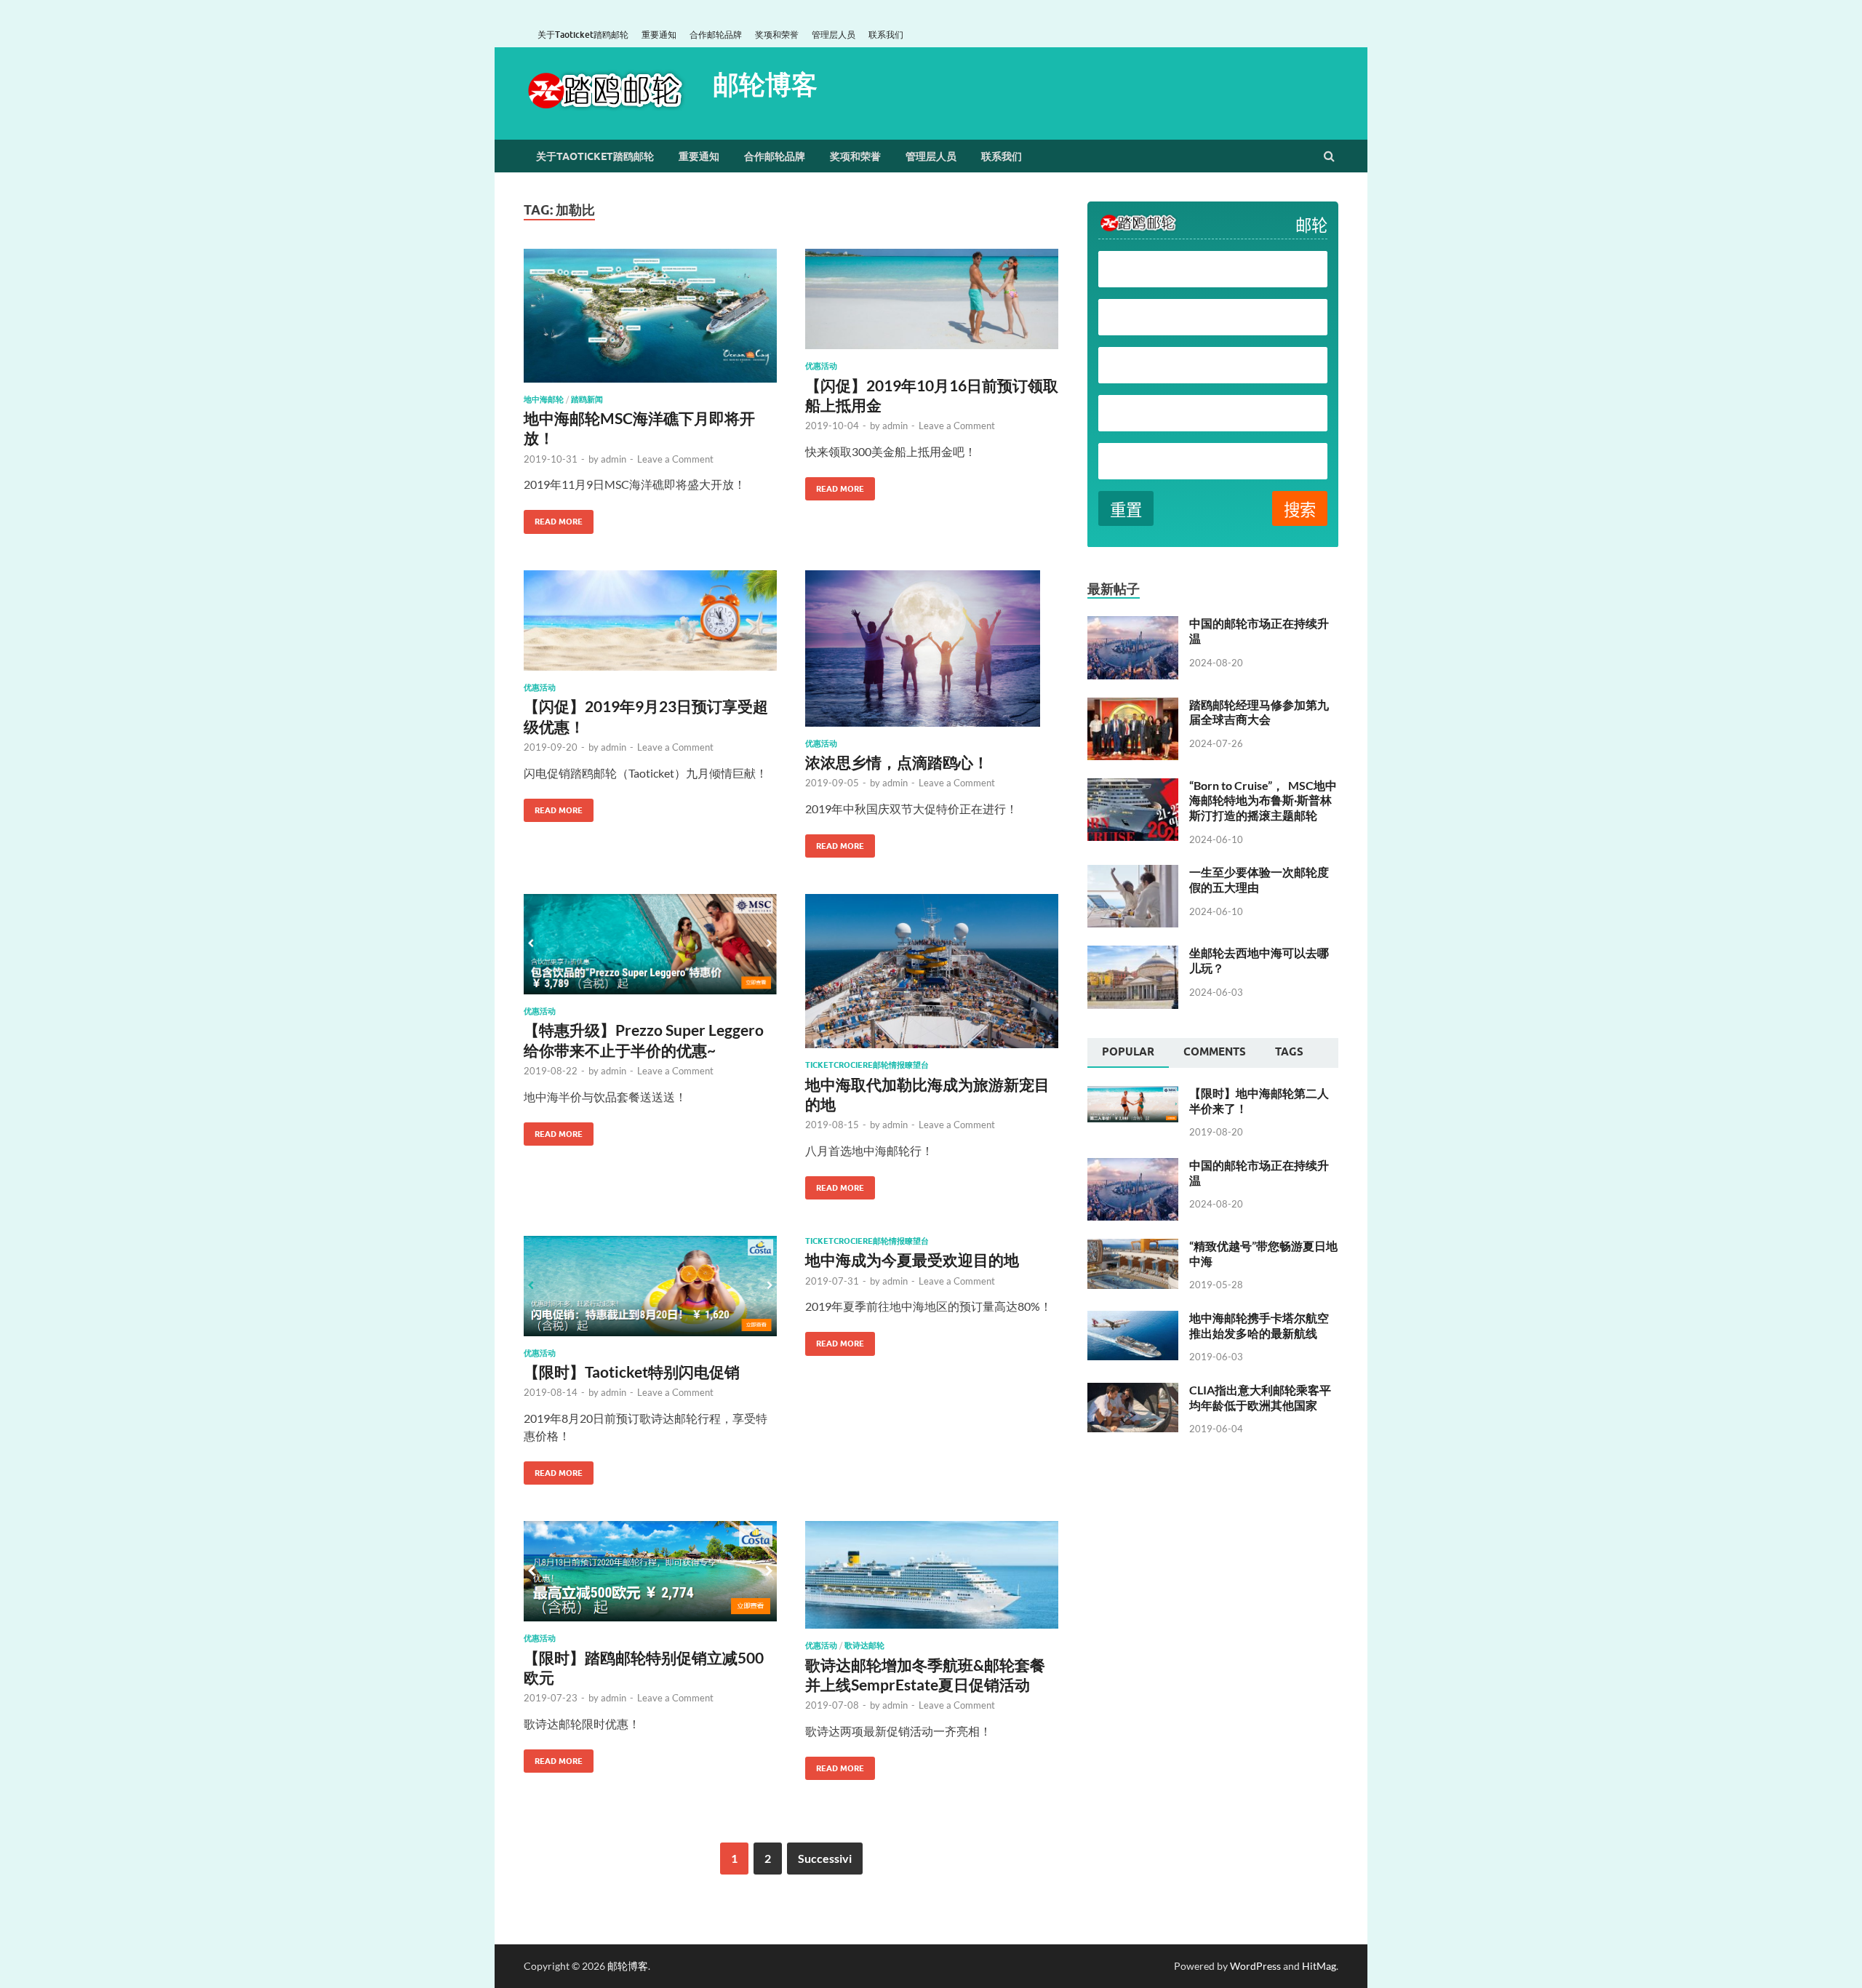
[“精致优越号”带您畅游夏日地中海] (1133, 1247)
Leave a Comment (675, 459)
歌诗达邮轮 (864, 1645)
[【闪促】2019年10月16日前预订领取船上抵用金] (932, 305)
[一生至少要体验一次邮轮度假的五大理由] (1133, 873)
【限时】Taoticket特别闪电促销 (632, 1372)
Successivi (825, 1858)
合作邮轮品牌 (716, 35)
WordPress (1255, 1966)
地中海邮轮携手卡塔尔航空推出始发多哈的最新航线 (1259, 1325)
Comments (1215, 1052)
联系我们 (886, 35)
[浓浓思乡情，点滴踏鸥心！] (932, 654)
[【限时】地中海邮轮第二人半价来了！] (1133, 1094)
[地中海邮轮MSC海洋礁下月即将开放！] (650, 322)
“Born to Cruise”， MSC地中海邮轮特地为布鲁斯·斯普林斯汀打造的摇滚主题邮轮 (1263, 801)
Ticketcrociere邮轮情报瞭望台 (867, 1065)
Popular (1128, 1052)
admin (614, 459)
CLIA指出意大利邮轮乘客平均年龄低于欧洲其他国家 (1260, 1397)
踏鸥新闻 (587, 399)
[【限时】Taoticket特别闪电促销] (650, 1292)
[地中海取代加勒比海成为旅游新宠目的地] (932, 977)
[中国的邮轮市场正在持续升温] (1133, 624)
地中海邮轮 (544, 399)
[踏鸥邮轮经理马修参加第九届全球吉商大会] (1133, 706)
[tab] (1128, 1053)
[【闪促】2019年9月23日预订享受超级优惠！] (650, 627)
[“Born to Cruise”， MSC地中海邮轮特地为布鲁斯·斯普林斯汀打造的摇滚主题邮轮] (1133, 787)
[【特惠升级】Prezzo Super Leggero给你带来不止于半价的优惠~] (650, 950)
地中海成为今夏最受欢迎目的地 (912, 1260)
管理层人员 (834, 35)
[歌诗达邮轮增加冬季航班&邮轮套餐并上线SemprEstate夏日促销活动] (932, 1581)
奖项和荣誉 (777, 35)
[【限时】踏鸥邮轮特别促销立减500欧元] (650, 1577)
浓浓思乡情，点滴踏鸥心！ (897, 762)
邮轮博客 (765, 84)
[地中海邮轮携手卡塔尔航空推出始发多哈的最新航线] (1133, 1319)
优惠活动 (821, 366)
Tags (1289, 1052)
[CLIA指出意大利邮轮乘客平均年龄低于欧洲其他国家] (1133, 1391)
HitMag (1319, 1966)
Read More (553, 518)
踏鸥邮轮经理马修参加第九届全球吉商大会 (1259, 712)
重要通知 (659, 35)
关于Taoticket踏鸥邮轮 (583, 35)
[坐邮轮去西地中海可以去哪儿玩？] (1133, 954)
